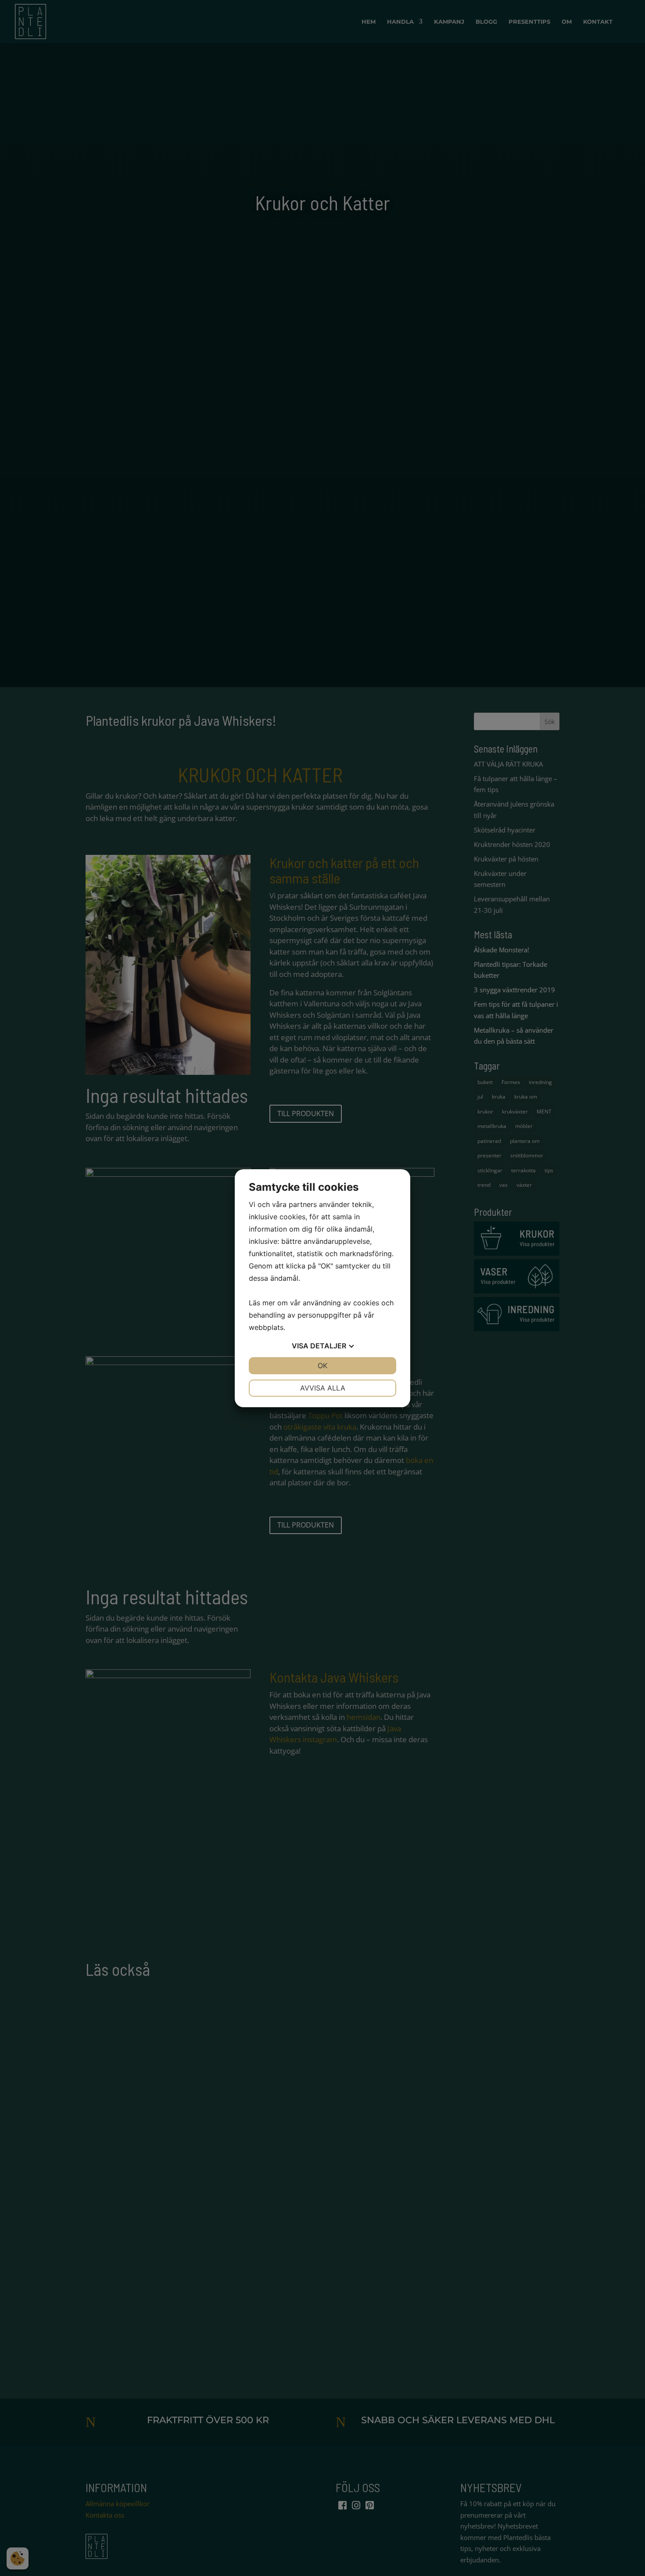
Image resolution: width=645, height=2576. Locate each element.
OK (322, 1365)
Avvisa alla (323, 1388)
